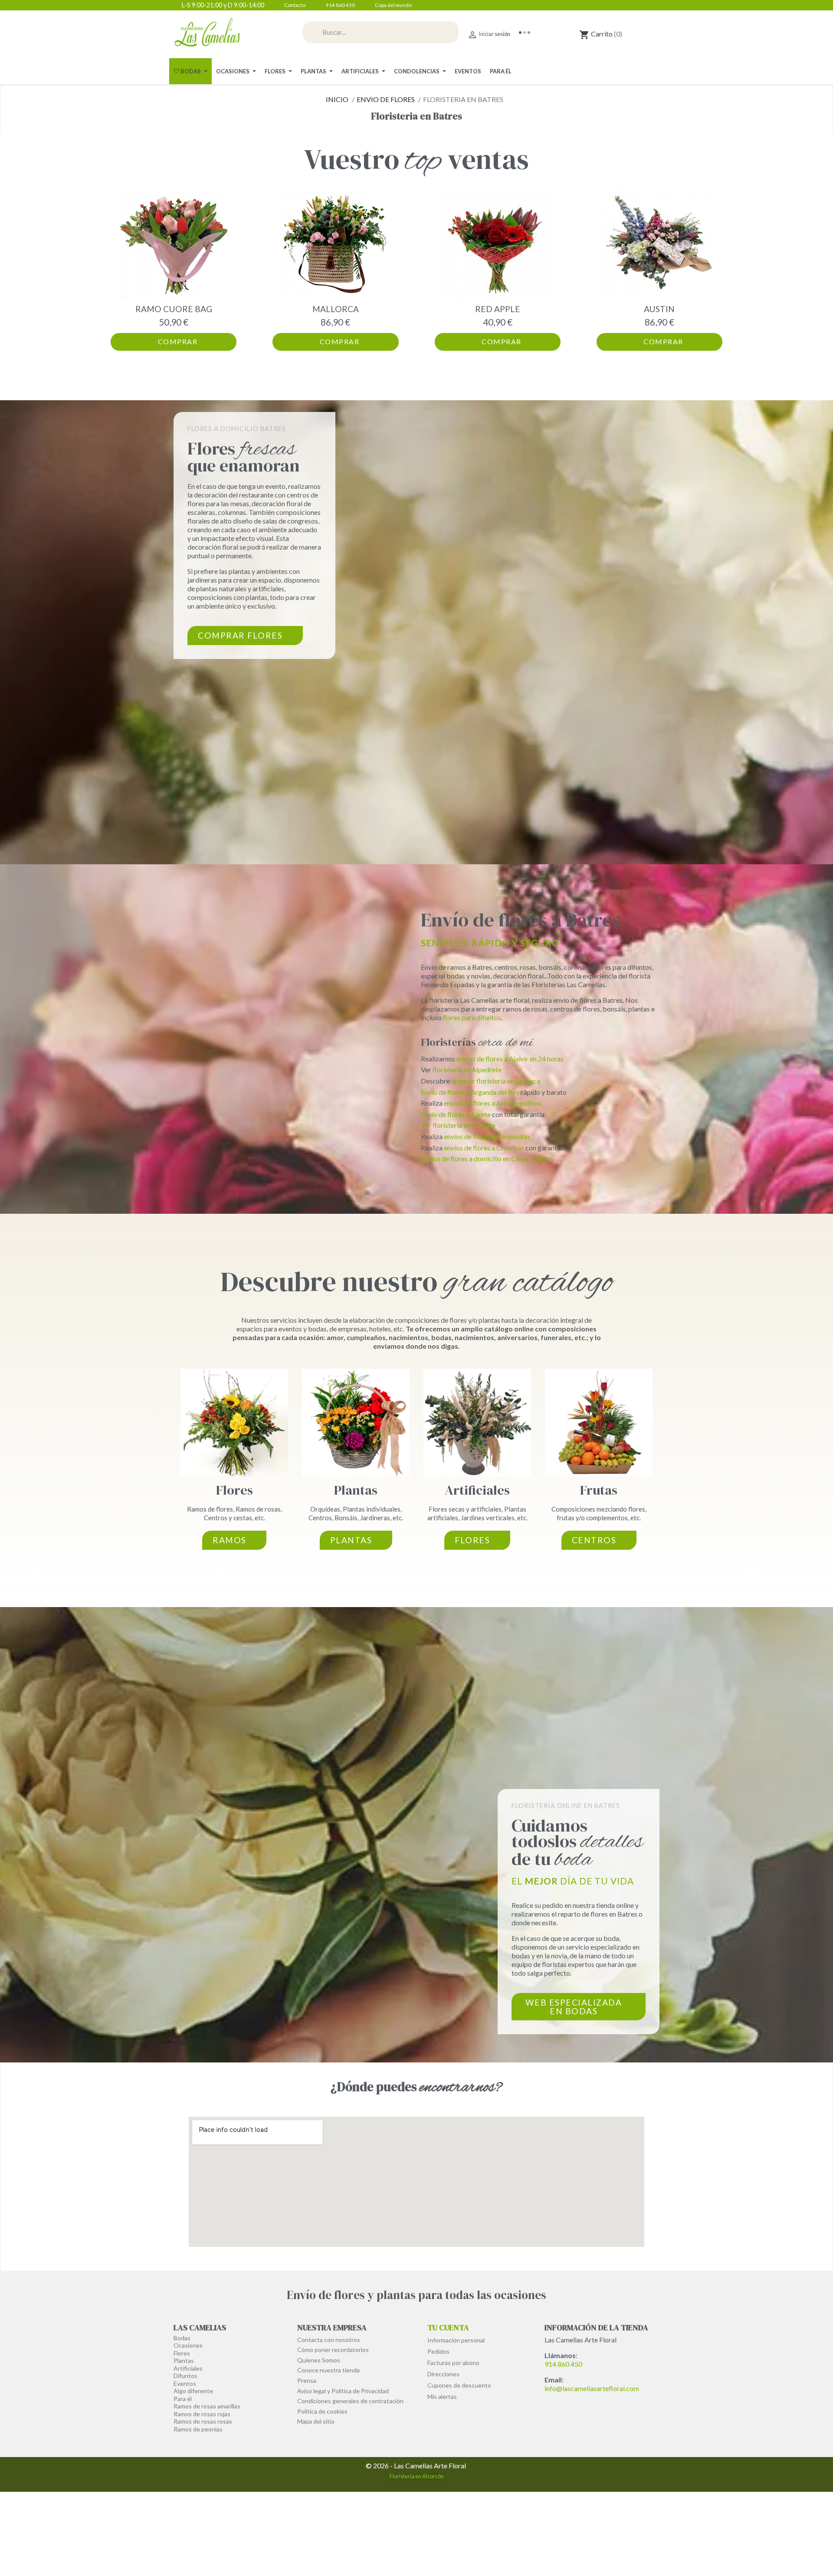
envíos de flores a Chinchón (484, 1148)
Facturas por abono (453, 2363)
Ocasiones (188, 2345)
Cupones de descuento (459, 2385)
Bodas (182, 2338)
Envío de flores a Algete (456, 1114)
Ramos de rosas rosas (203, 2421)
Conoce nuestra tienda (328, 2370)
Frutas (599, 1490)
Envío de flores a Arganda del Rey (470, 1092)
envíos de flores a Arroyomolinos (492, 1103)
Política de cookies (322, 2411)
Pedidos (438, 2351)
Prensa (307, 2380)
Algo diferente (193, 2391)
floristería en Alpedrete (467, 1069)
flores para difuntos (472, 1017)
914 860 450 (563, 2364)
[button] (119, 270)
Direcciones (443, 2374)
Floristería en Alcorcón (417, 2476)
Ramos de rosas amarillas (207, 2406)
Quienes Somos (319, 2360)
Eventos (185, 2383)
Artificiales (477, 1490)
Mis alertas (442, 2396)
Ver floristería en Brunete (458, 1125)
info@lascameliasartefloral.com (592, 2388)
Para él (183, 2399)
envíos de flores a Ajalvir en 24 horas (510, 1059)
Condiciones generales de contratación (350, 2401)
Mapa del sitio (316, 2421)
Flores (234, 1490)
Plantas (356, 1490)
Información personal (456, 2340)
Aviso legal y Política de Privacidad (343, 2391)
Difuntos (185, 2376)
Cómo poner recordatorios (333, 2350)
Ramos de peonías (198, 2429)
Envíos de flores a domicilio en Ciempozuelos (487, 1158)
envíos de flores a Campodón (487, 1136)
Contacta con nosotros (329, 2340)
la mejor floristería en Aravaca (496, 1081)
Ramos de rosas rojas (202, 2414)
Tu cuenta (448, 2327)
